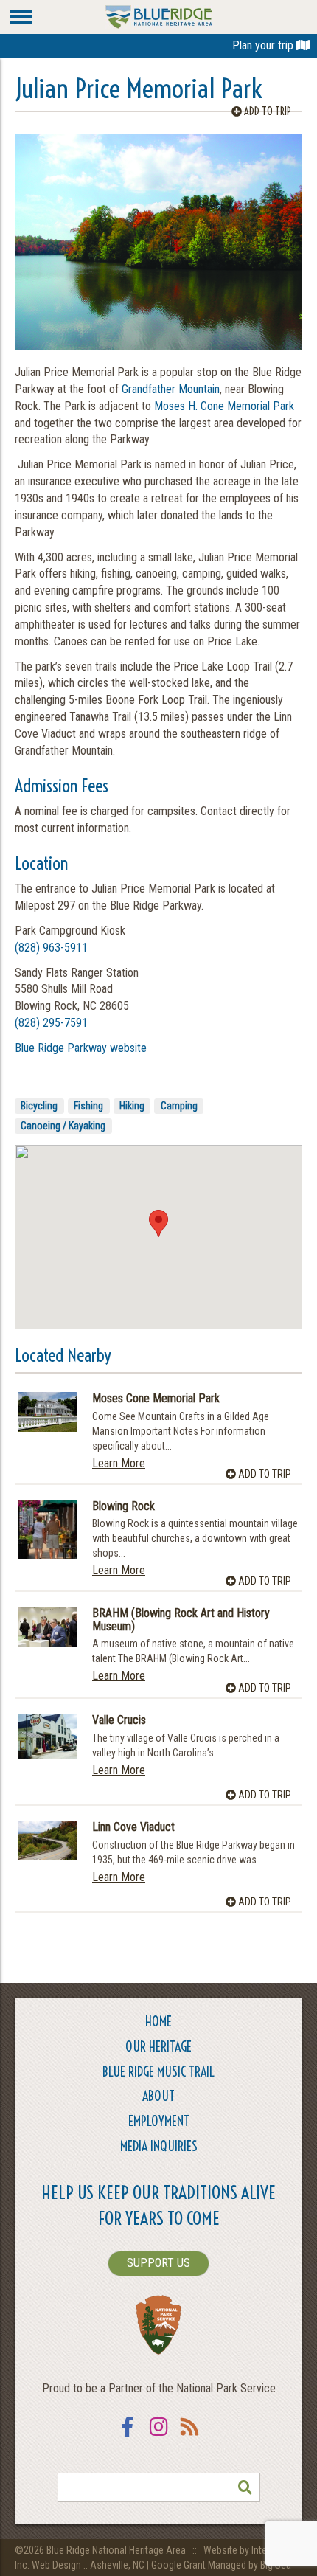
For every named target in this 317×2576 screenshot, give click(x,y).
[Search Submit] (245, 2487)
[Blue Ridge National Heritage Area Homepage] (159, 16)
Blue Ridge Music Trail (158, 2072)
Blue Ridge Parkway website (81, 1048)
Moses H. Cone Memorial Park (224, 406)
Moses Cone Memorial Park (156, 1399)
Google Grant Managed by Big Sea (221, 2565)
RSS (189, 2436)
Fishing (88, 1106)
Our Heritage (158, 2047)
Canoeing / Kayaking (63, 1126)
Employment (159, 2121)
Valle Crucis (119, 1720)
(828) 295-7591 (51, 1023)
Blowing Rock (123, 1506)
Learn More (119, 1463)
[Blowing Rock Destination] (48, 1529)
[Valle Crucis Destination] (48, 1736)
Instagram (158, 2436)
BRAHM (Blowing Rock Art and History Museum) (181, 1620)
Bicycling (39, 1106)
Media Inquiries (159, 2146)
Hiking (132, 1106)
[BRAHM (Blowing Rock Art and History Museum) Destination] (48, 1626)
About (158, 2096)
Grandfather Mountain (171, 389)
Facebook (128, 2436)
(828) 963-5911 (51, 948)
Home (158, 2022)
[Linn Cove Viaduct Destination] (48, 1840)
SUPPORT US (158, 2263)
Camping (179, 1106)
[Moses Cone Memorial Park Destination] (48, 1412)
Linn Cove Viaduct (133, 1827)
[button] (158, 1223)
